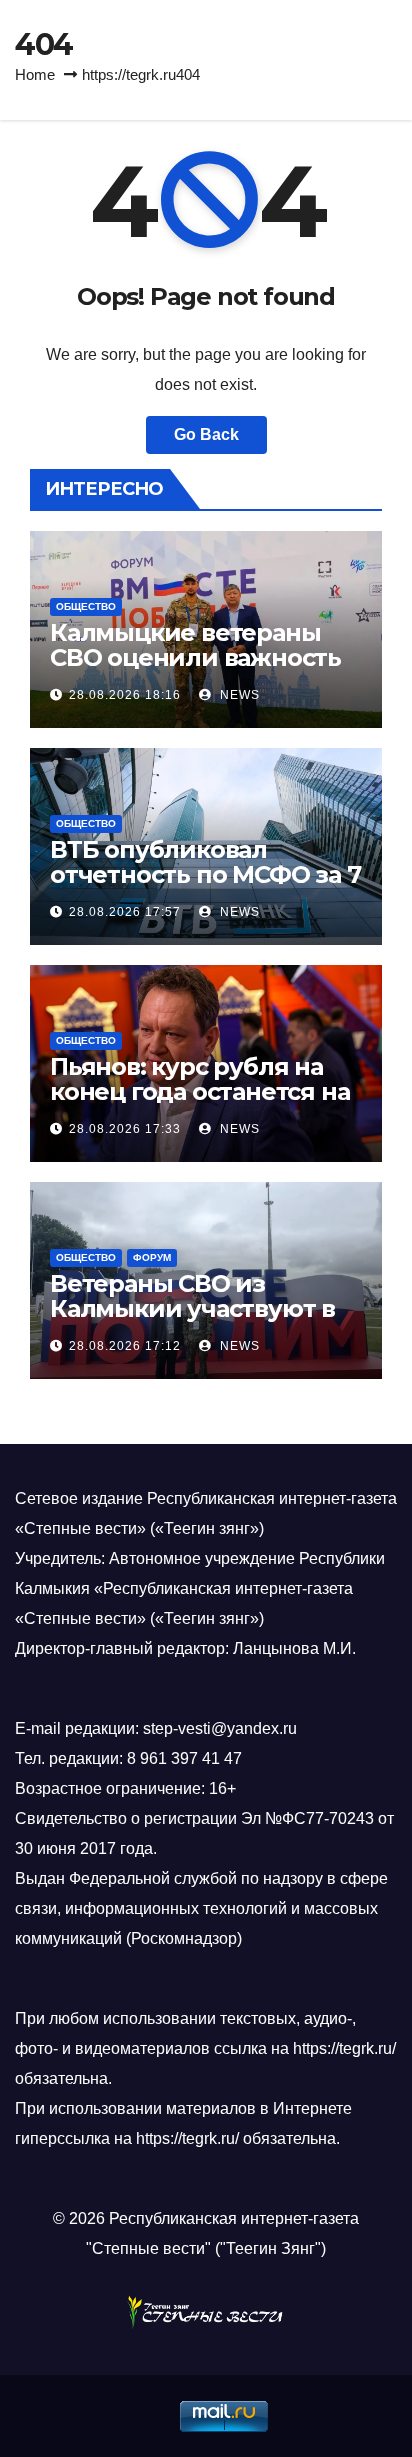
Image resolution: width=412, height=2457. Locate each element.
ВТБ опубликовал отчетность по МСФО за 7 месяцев (205, 874)
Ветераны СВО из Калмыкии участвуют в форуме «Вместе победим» (192, 1321)
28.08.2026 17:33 (125, 1129)
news (238, 695)
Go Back (206, 434)
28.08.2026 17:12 (125, 1346)
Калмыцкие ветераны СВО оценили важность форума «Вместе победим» (195, 670)
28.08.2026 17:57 (125, 912)
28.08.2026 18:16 (125, 695)
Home (35, 74)
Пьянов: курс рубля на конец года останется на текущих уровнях (199, 1091)
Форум (152, 1257)
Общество (86, 606)
